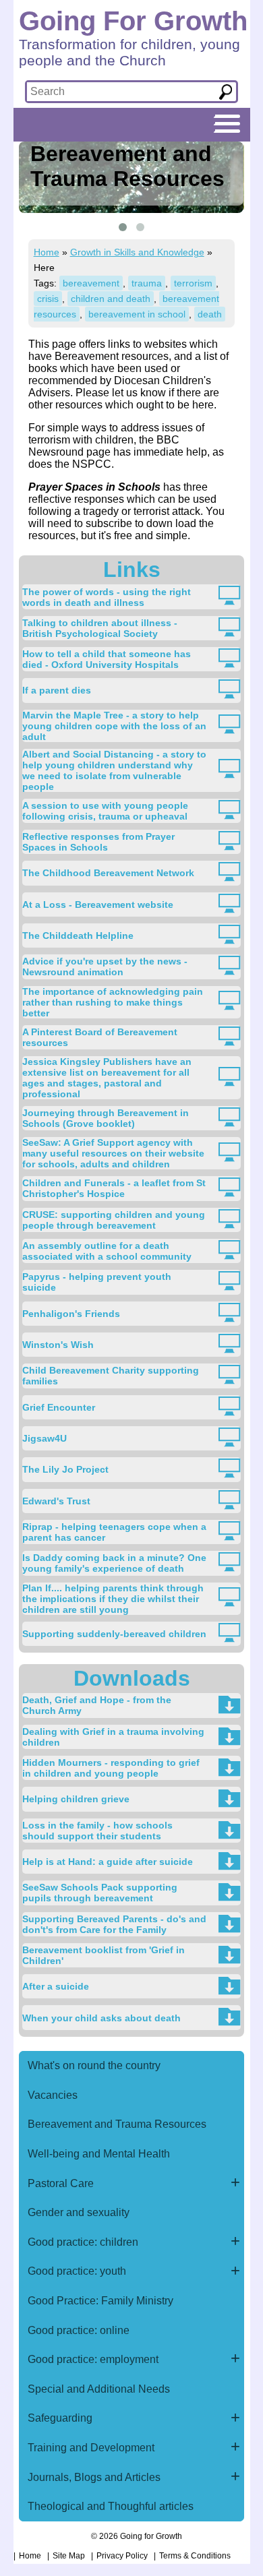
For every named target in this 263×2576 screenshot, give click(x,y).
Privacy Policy (122, 2556)
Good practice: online (79, 2330)
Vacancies (53, 2095)
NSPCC (92, 464)
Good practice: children (83, 2242)
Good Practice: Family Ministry (100, 2301)
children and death (111, 299)
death (210, 314)
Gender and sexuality (79, 2212)
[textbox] (118, 92)
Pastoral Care (61, 2183)
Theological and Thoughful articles (111, 2506)
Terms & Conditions (195, 2556)
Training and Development (91, 2448)
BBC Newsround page (104, 446)
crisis (48, 299)
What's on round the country (94, 2065)
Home (47, 252)
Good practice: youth (77, 2271)
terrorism (193, 283)
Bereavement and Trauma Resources (117, 2124)
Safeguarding (60, 2418)
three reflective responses (118, 493)
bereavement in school (137, 314)
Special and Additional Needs (99, 2389)
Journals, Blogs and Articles (94, 2477)
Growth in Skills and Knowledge (137, 252)
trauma (147, 283)
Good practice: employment (93, 2359)
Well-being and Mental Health (99, 2154)
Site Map (69, 2556)
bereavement (91, 283)
